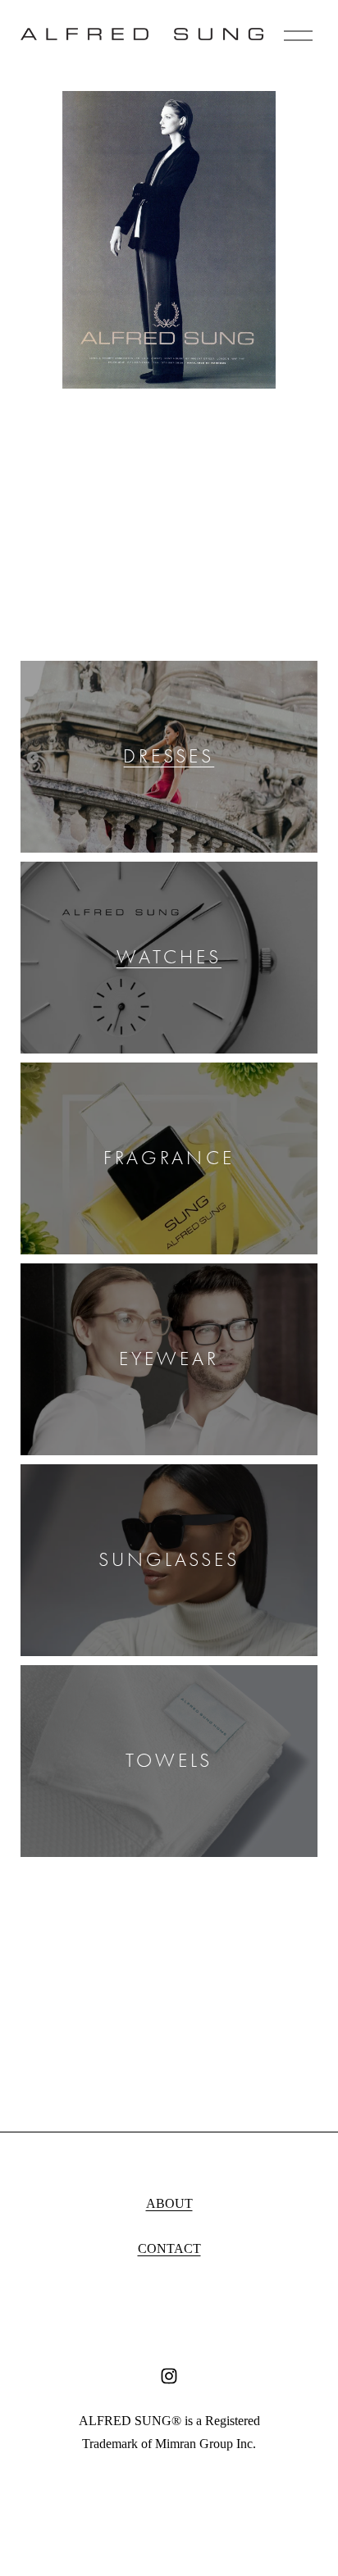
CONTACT (169, 2248)
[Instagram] (169, 2376)
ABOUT (169, 2203)
